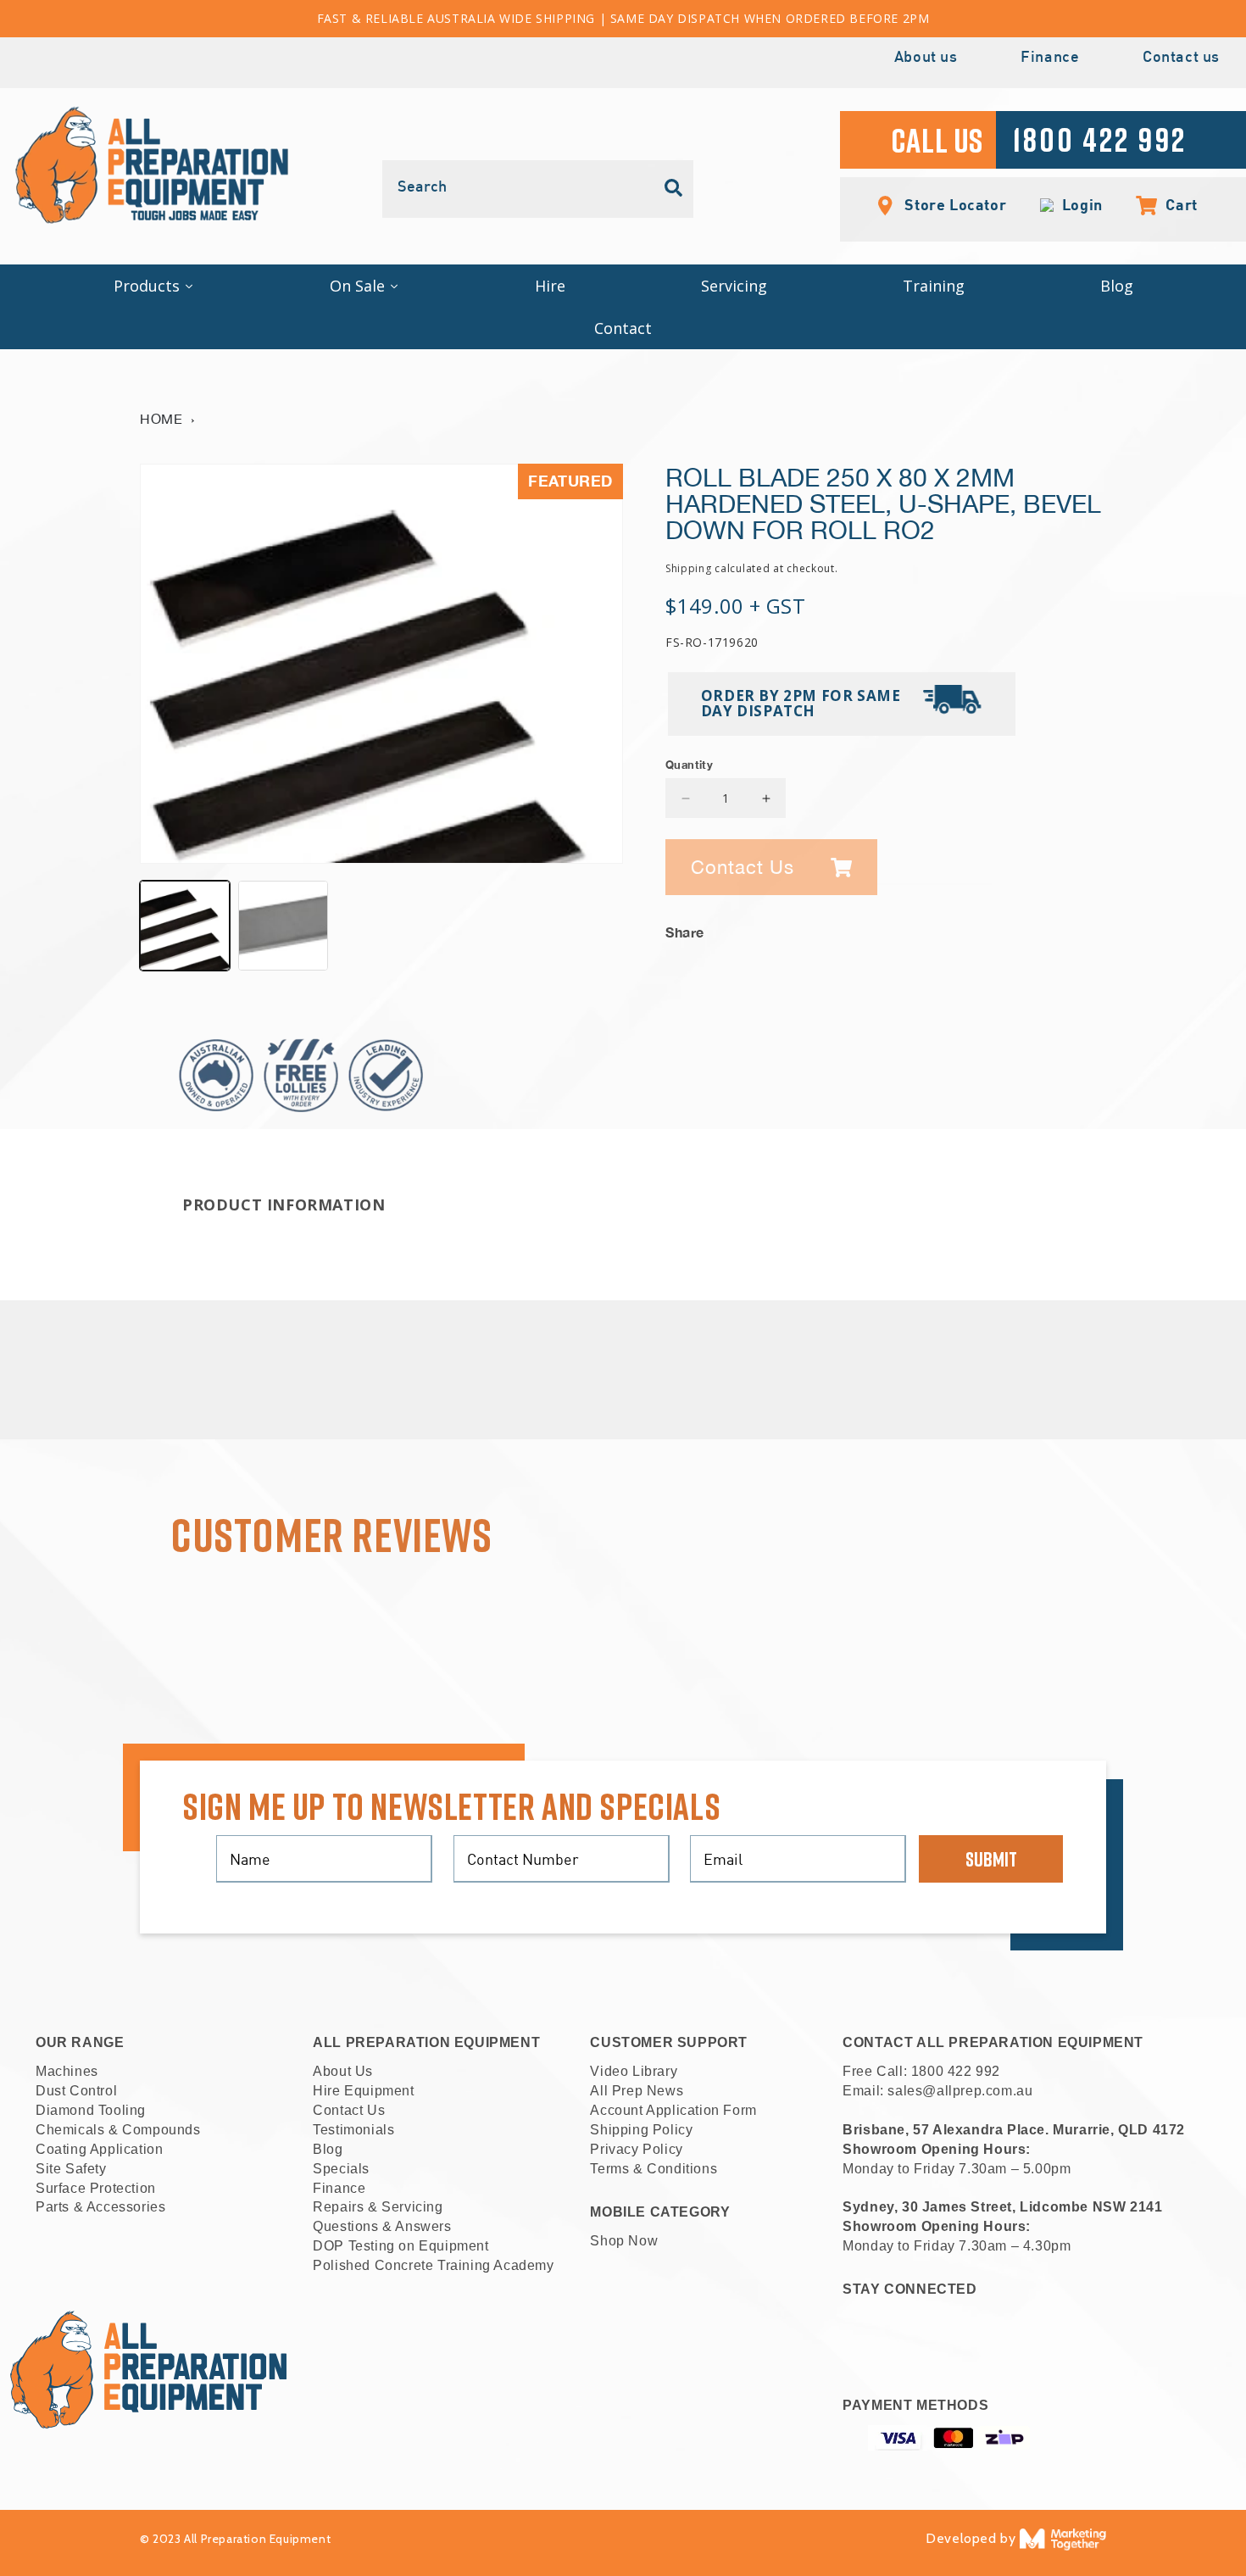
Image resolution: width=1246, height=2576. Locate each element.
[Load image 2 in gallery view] (283, 926)
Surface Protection (96, 2188)
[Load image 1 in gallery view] (185, 926)
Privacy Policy (636, 2149)
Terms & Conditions (654, 2169)
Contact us (1181, 58)
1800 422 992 (956, 2071)
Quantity (689, 765)
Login (1079, 205)
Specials (341, 2169)
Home (161, 419)
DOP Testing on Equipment (400, 2246)
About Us (343, 2071)
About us (926, 58)
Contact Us (349, 2110)
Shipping (689, 568)
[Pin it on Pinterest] (1093, 927)
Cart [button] (1173, 204)
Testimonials (353, 2130)
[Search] (674, 188)
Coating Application (99, 2149)
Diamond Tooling (91, 2110)
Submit (991, 1858)
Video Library (634, 2071)
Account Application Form (673, 2110)
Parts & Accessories (100, 2207)
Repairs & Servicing (378, 2207)
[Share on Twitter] (1041, 927)
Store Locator (954, 204)
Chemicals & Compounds (118, 2130)
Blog (328, 2149)
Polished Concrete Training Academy (433, 2265)
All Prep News (637, 2091)
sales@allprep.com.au (960, 2091)
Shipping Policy (641, 2130)
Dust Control (76, 2091)
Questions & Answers (382, 2226)
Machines (67, 2071)
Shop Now (624, 2241)
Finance (1050, 58)
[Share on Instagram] (1068, 927)
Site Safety (71, 2169)
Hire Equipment (363, 2091)
